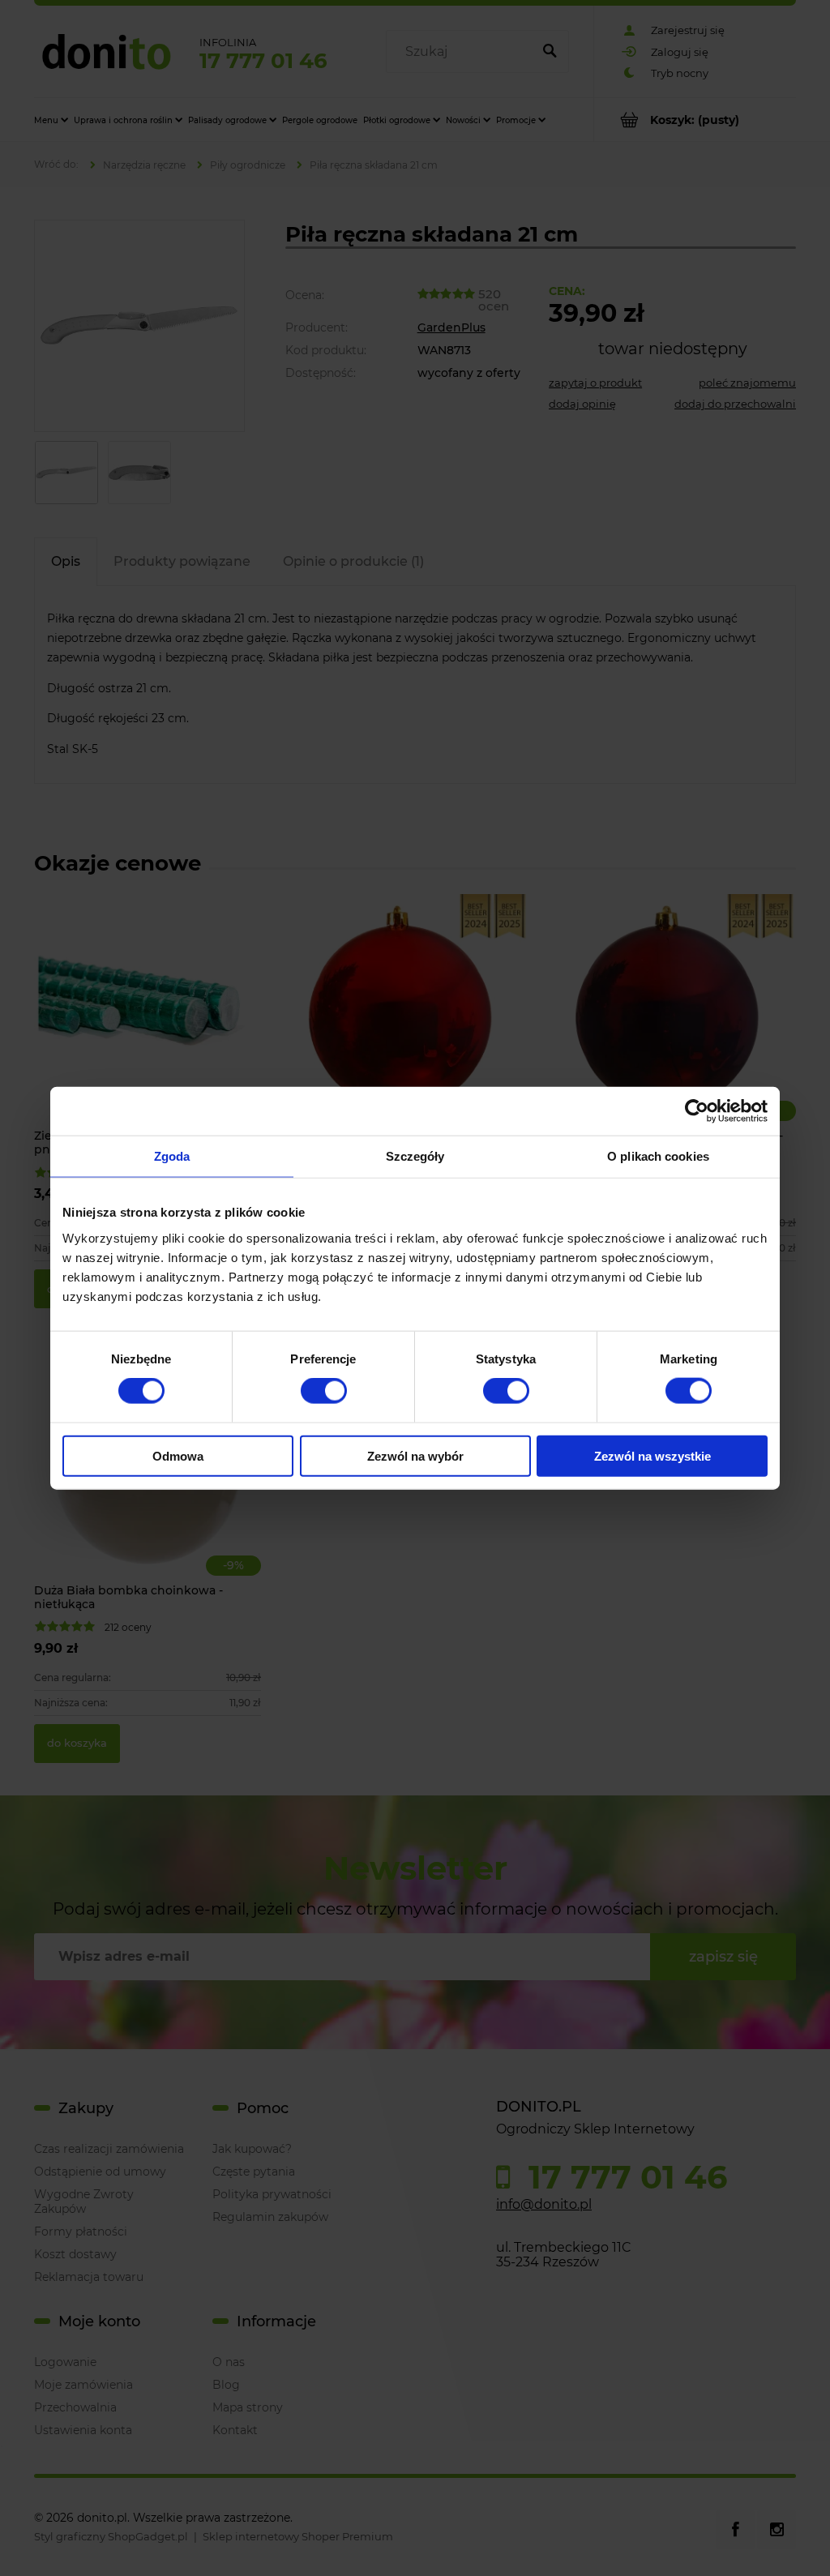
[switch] (324, 1391)
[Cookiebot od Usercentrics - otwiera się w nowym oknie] (697, 1111)
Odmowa (178, 1455)
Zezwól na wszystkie (652, 1455)
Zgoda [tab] (172, 1156)
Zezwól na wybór (415, 1455)
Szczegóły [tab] (415, 1156)
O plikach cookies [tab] (658, 1156)
